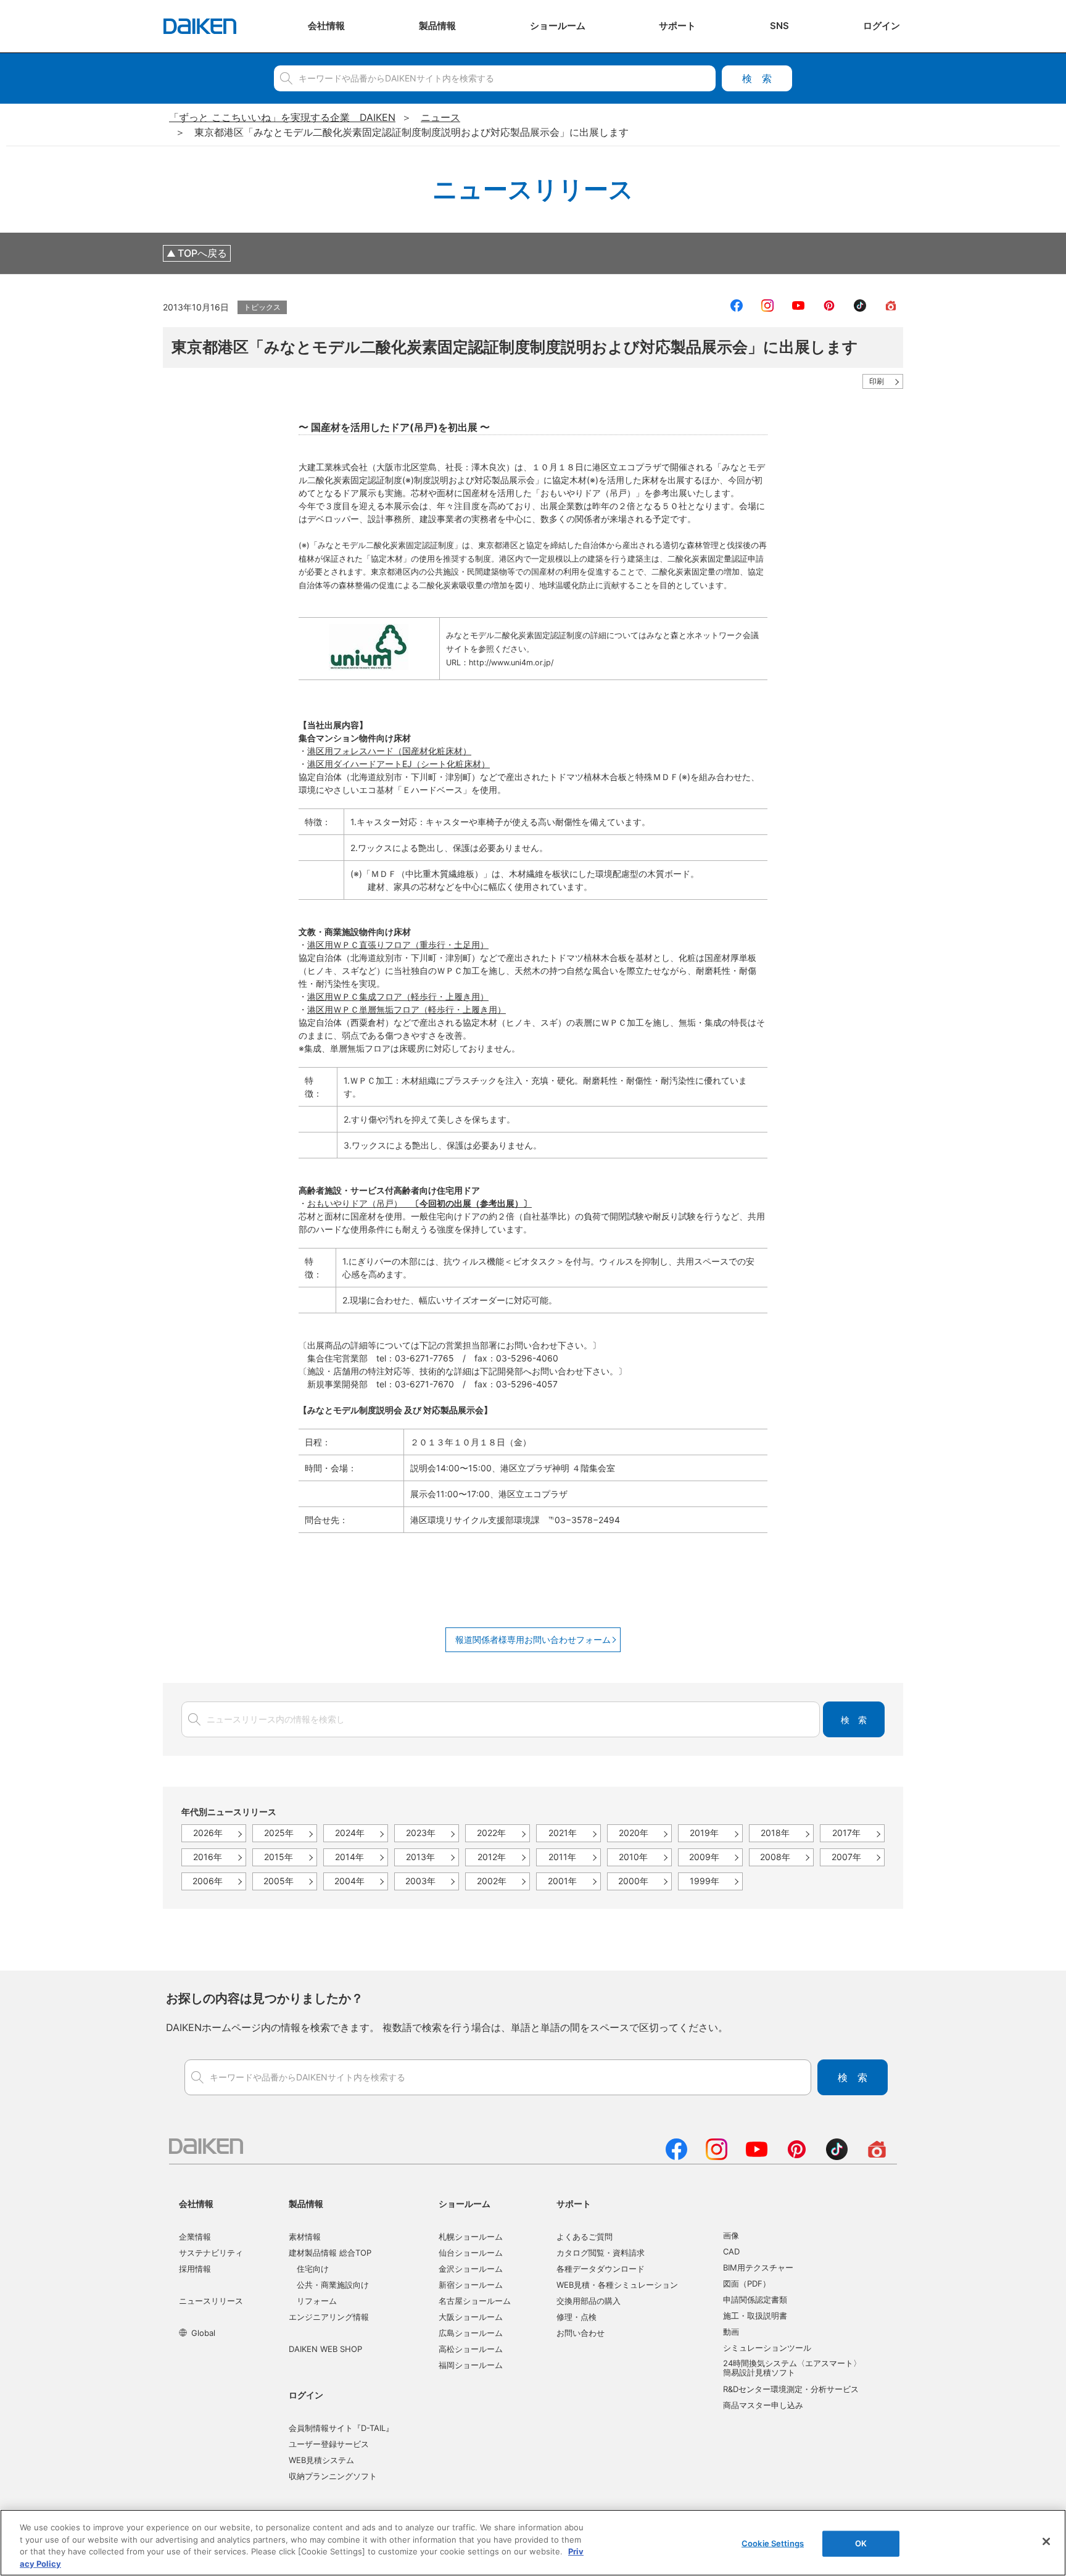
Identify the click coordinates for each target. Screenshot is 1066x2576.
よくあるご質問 (585, 2237)
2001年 (562, 1881)
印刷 (877, 381)
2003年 (420, 1881)
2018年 (775, 1833)
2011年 (562, 1857)
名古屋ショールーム (475, 2301)
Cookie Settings (773, 2543)
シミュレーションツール (767, 2348)
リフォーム (317, 2301)
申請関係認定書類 (755, 2300)
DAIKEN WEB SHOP (325, 2349)
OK (861, 2543)
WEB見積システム (321, 2460)
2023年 (421, 1833)
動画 (731, 2332)
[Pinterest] (797, 2156)
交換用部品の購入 (589, 2301)
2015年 (279, 1857)
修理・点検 (576, 2317)
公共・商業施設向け (333, 2285)
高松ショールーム (471, 2349)
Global (203, 2333)
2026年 (208, 1833)
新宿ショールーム (471, 2285)
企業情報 (195, 2237)
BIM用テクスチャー (758, 2267)
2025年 (279, 1833)
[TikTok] (837, 2156)
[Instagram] (717, 2156)
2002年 (492, 1881)
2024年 (350, 1833)
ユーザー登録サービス (329, 2444)
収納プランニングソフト (333, 2476)
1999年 (704, 1881)
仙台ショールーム (471, 2253)
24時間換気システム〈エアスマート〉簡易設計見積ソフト (792, 2368)
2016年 (208, 1857)
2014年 (349, 1857)
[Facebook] (676, 2156)
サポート (574, 2204)
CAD (731, 2251)
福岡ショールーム (471, 2365)
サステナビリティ (211, 2253)
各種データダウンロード (601, 2269)
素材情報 (305, 2237)
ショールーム (465, 2204)
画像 (731, 2235)
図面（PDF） (747, 2283)
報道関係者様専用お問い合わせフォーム (533, 1639)
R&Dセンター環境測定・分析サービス (791, 2389)
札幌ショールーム (471, 2237)
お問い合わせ (581, 2333)
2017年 (846, 1833)
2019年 (704, 1833)
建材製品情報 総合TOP (330, 2253)
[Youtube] (757, 2156)
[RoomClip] (877, 2156)
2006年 (208, 1881)
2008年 (775, 1857)
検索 (757, 78)
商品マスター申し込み (763, 2405)
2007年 (846, 1857)
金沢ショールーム (471, 2269)
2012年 (492, 1857)
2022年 (491, 1833)
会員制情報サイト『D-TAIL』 (341, 2428)
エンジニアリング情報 (329, 2317)
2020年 (634, 1833)
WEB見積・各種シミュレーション (617, 2285)
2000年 (633, 1881)
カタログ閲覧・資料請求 (601, 2253)
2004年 (349, 1881)
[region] (533, 2543)
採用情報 (195, 2269)
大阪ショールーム (471, 2317)
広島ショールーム (471, 2333)
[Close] (1046, 2541)
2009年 (704, 1857)
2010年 (633, 1857)
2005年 (279, 1881)
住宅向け (313, 2269)
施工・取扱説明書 (755, 2316)
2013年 (420, 1857)
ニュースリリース (211, 2301)
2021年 (563, 1833)
